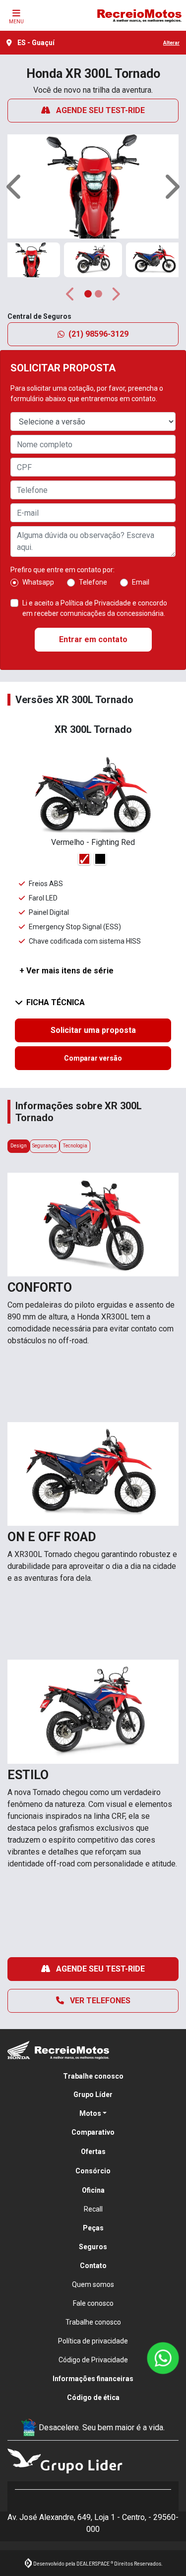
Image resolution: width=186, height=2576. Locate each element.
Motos (90, 2113)
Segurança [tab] (44, 1146)
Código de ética (93, 2397)
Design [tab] (19, 1146)
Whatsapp (38, 582)
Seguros (93, 2247)
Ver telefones (99, 2001)
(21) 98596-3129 (98, 334)
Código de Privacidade (93, 2360)
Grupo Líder (93, 2095)
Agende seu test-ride (99, 110)
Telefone (93, 582)
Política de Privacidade (96, 603)
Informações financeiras (93, 2379)
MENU (16, 22)
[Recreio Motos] (139, 15)
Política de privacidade (93, 2341)
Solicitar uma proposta (93, 1030)
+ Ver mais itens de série (66, 971)
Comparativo (93, 2132)
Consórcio (93, 2171)
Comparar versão (93, 1058)
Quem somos (93, 2284)
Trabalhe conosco (93, 2076)
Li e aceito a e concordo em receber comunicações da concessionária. (95, 608)
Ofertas (93, 2152)
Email (141, 582)
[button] (15, 186)
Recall (93, 2209)
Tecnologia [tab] (75, 1146)
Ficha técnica (56, 1002)
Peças (93, 2228)
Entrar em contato (93, 639)
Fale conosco (93, 2303)
